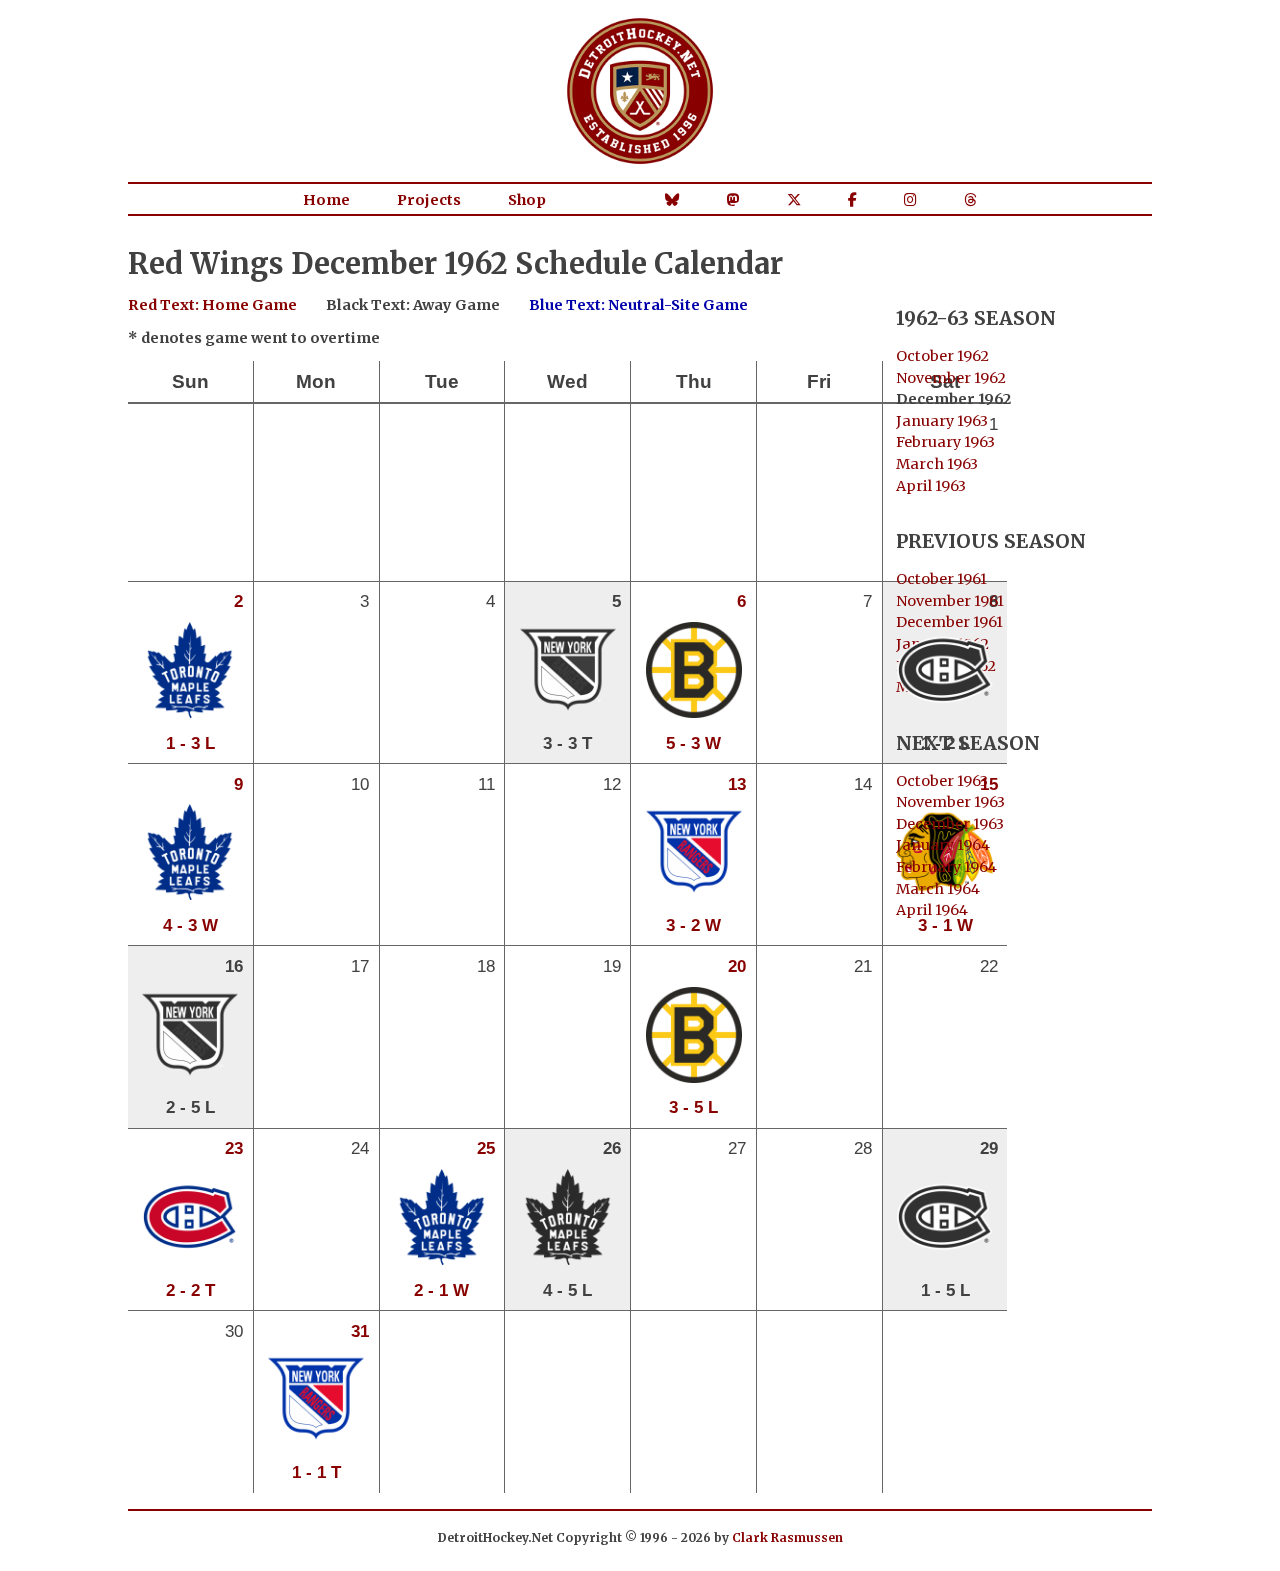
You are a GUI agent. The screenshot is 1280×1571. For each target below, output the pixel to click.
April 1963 (931, 486)
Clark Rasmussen (787, 1537)
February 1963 (945, 442)
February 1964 (946, 867)
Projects (429, 200)
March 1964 (938, 889)
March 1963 (937, 464)
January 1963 (942, 421)
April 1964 (932, 910)
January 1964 (943, 845)
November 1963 (950, 802)
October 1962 (942, 356)
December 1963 (950, 824)
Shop (527, 200)
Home (326, 200)
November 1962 (951, 378)
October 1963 (942, 781)
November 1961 (950, 601)
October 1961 (941, 579)
